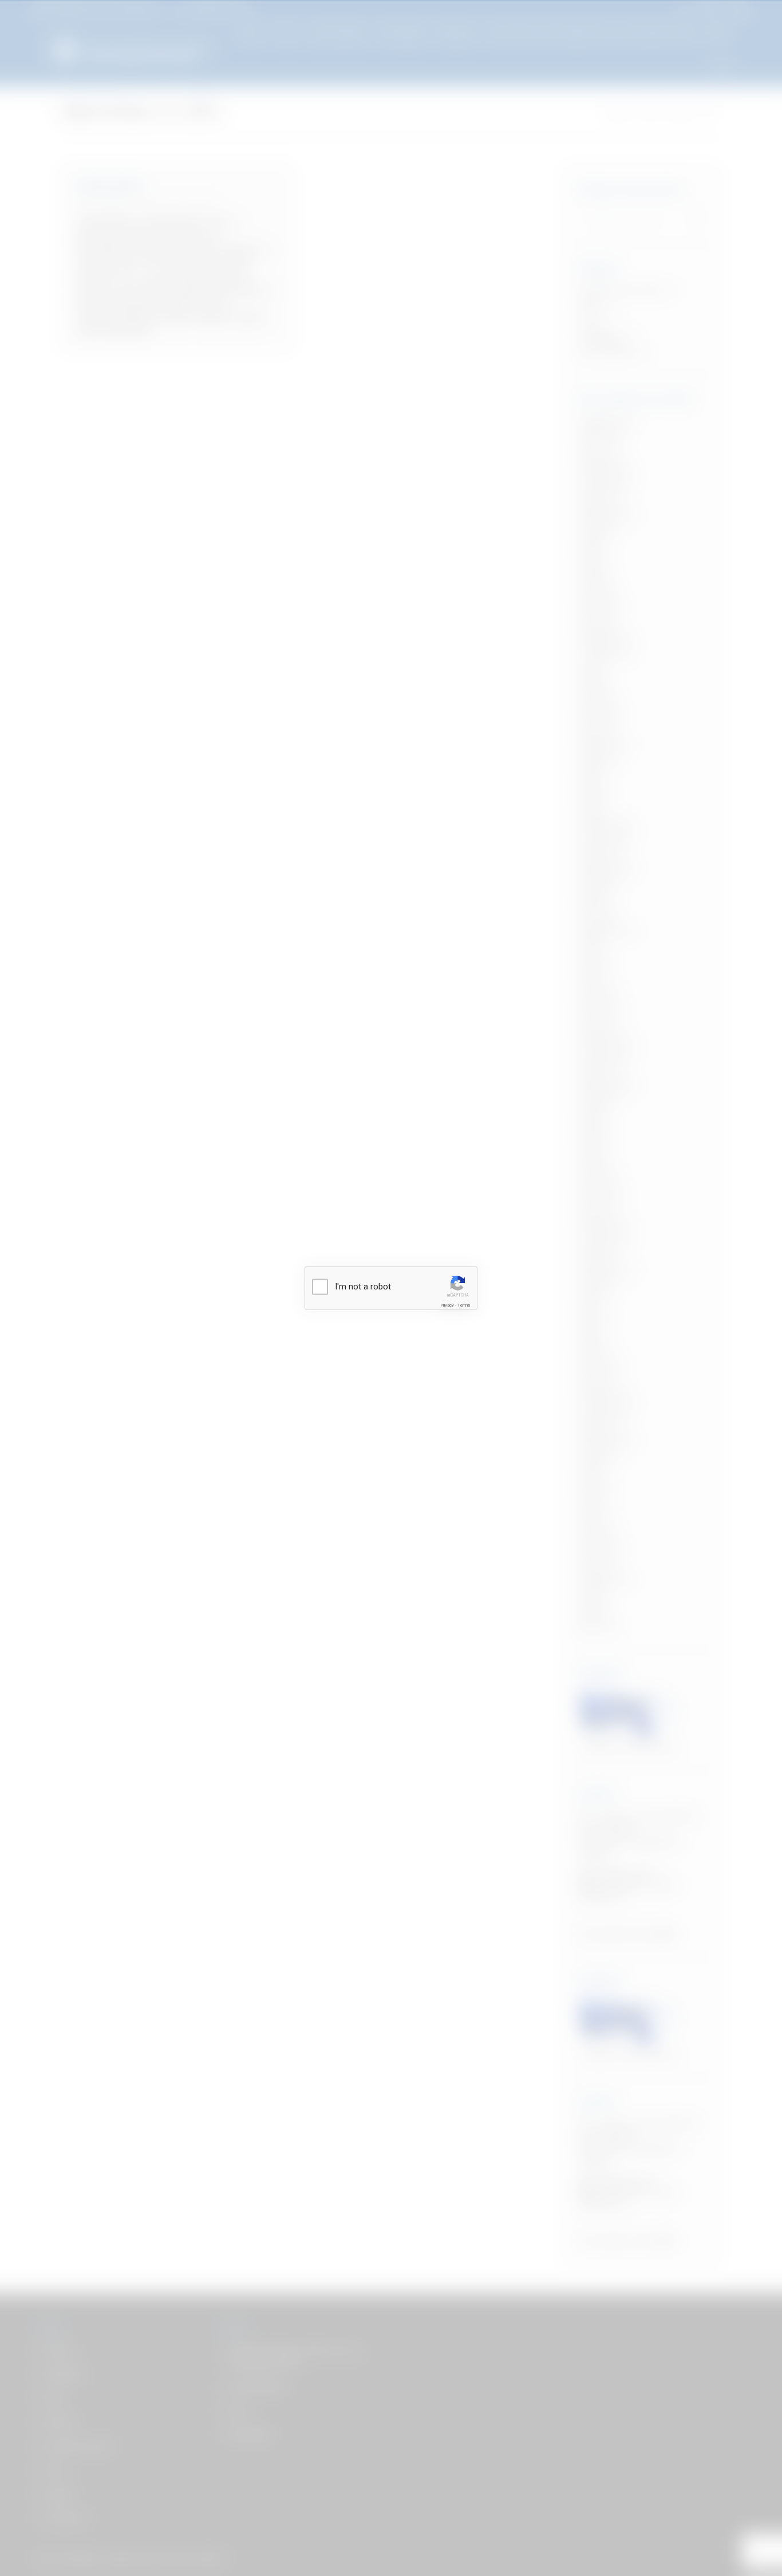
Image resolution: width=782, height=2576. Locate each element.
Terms (464, 1305)
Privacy (447, 1305)
